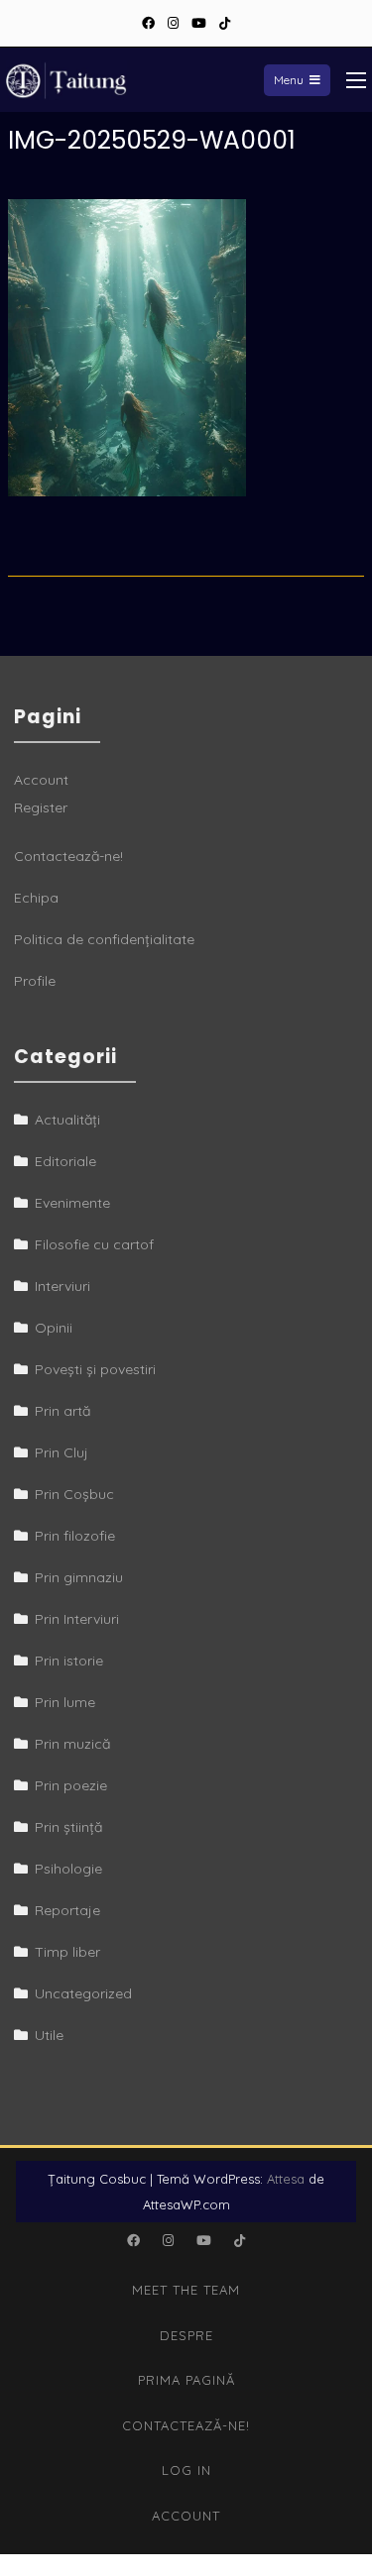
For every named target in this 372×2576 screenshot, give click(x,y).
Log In (186, 2470)
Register (41, 807)
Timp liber (67, 1952)
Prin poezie (71, 1785)
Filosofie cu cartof (94, 1244)
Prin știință (68, 1827)
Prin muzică (72, 1744)
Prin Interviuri (77, 1619)
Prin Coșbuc (74, 1494)
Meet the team (186, 2290)
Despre (186, 2335)
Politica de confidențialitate (104, 939)
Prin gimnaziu (79, 1577)
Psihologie (68, 1869)
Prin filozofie (75, 1536)
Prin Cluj (62, 1452)
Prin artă (62, 1411)
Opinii (54, 1328)
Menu (289, 80)
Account (41, 780)
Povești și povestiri (95, 1369)
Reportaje (67, 1910)
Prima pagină (186, 2380)
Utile (49, 2035)
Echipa (36, 898)
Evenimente (72, 1203)
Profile (35, 981)
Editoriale (65, 1161)
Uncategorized (83, 1993)
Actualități (67, 1120)
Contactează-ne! (68, 856)
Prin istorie (69, 1661)
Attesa (286, 2179)
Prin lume (65, 1702)
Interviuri (62, 1286)
